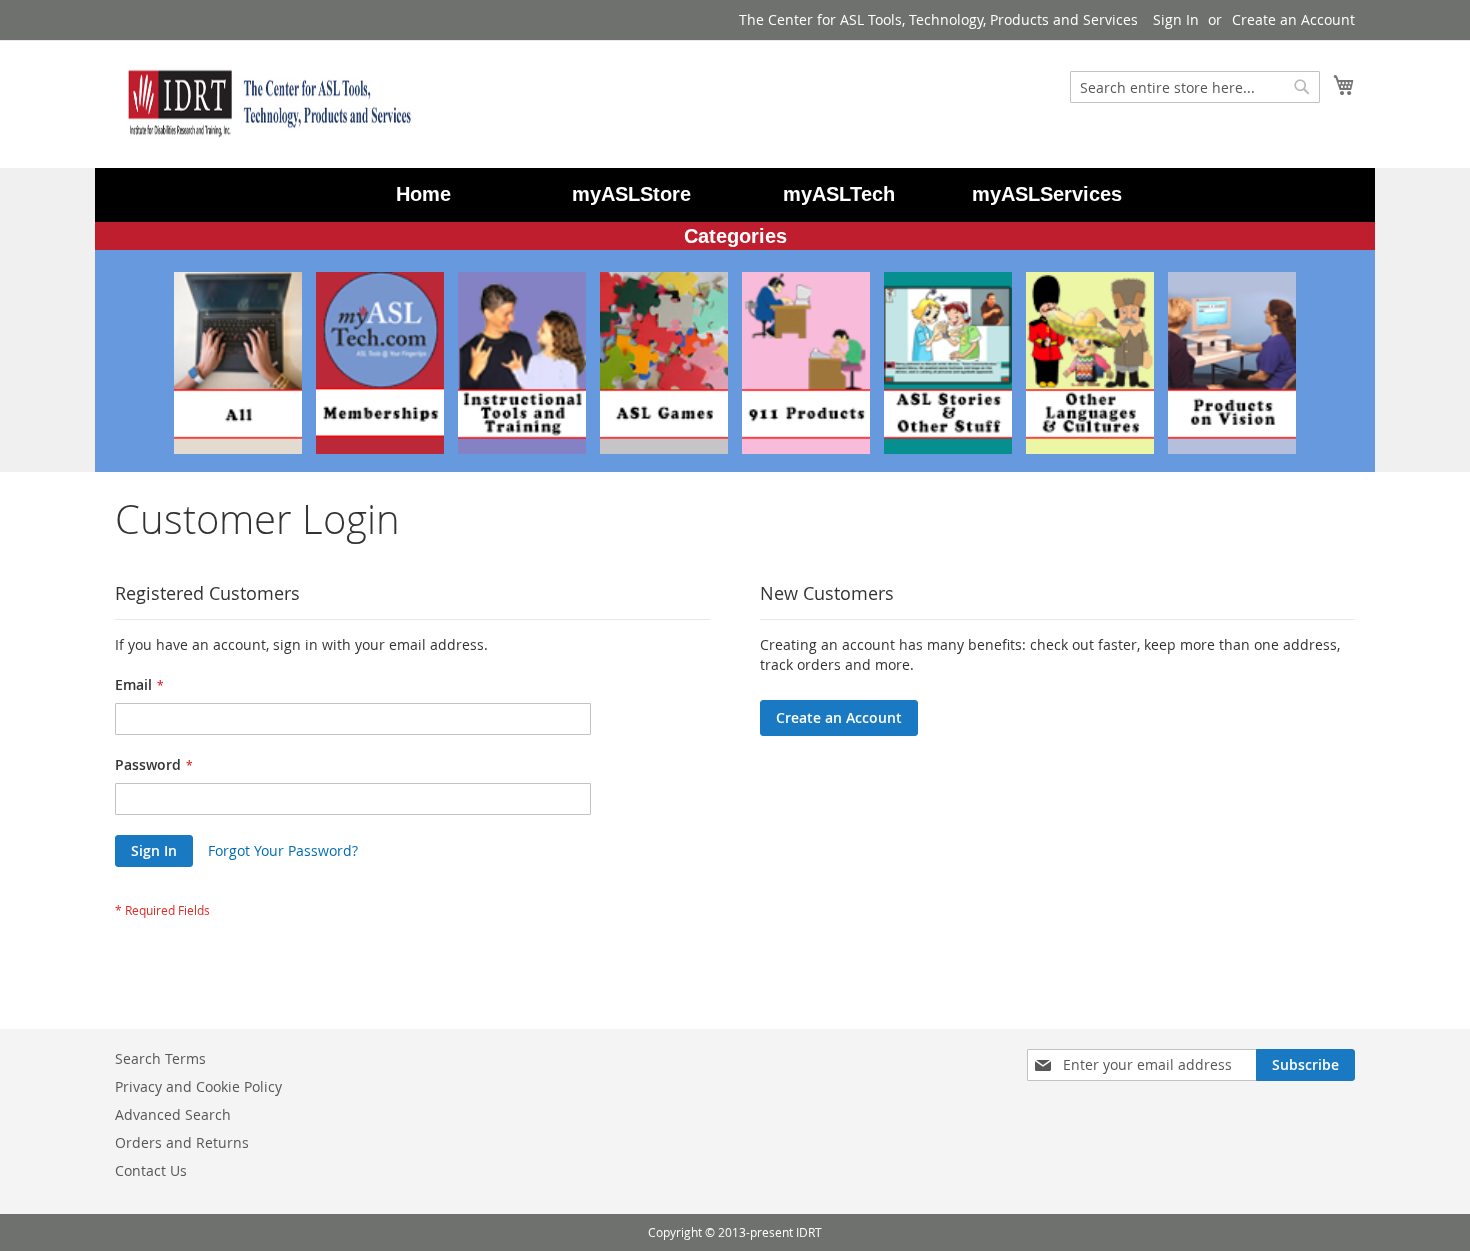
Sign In (1176, 19)
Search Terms (160, 1058)
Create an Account (1293, 19)
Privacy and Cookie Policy (198, 1086)
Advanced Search (173, 1114)
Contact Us (151, 1170)
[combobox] (1195, 87)
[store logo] (265, 103)
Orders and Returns (182, 1142)
